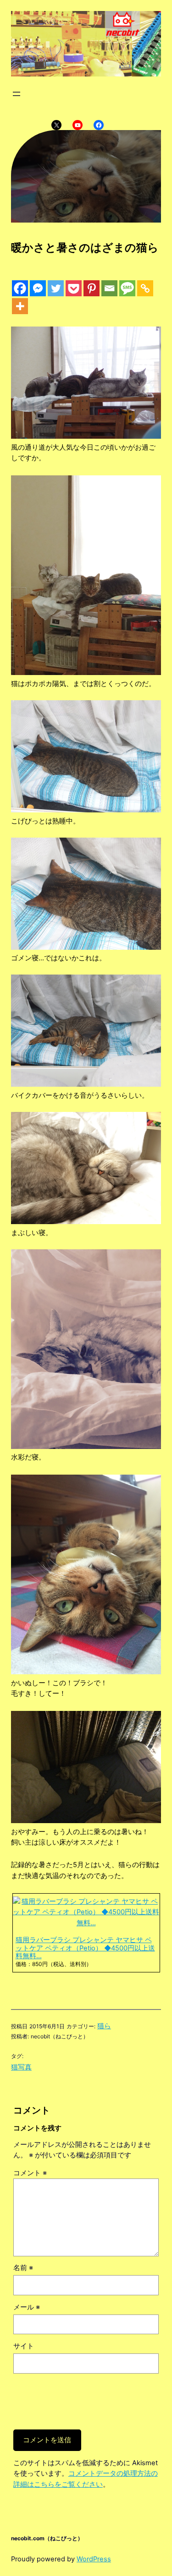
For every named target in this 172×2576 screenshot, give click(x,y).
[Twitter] (56, 288)
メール (27, 2307)
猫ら (104, 2026)
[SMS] (127, 288)
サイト (24, 2346)
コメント (30, 2173)
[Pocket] (74, 288)
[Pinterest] (92, 288)
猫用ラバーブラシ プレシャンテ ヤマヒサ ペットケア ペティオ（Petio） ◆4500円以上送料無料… (85, 1948)
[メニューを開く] (17, 94)
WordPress (94, 2559)
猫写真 (21, 2067)
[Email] (109, 288)
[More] (20, 306)
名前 (23, 2268)
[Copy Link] (145, 288)
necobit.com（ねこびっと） (47, 2538)
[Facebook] (20, 288)
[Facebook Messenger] (38, 288)
